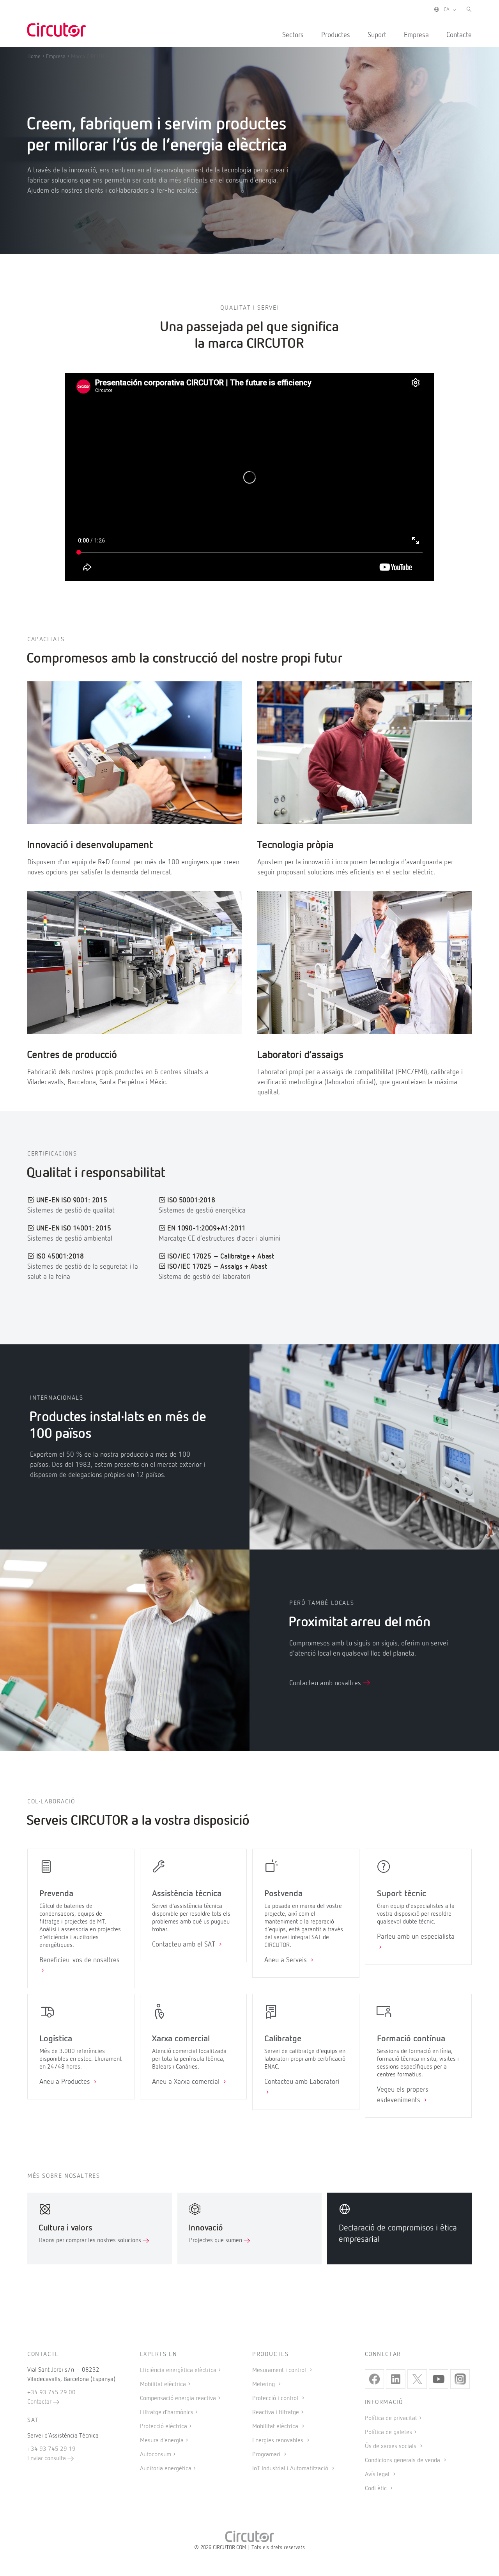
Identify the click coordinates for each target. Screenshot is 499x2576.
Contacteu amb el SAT (185, 1945)
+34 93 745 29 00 (51, 2393)
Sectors (293, 35)
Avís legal (378, 2475)
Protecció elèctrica (164, 2427)
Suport (377, 35)
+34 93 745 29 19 (51, 2449)
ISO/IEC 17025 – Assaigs (205, 1267)
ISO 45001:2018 (60, 1257)
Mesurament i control (280, 2370)
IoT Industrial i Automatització (291, 2469)
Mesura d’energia (162, 2441)
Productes (336, 35)
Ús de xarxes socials (391, 2447)
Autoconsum (156, 2455)
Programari (267, 2455)
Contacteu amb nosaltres (326, 1683)
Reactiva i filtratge (276, 2413)
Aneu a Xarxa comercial (187, 2082)
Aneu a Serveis (287, 1960)
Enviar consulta (47, 2459)
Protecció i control (276, 2399)
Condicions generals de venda (403, 2461)
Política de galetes (388, 2432)
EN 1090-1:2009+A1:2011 (206, 1229)
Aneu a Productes (66, 2082)
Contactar (40, 2402)
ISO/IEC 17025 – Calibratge (208, 1257)
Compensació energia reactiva (178, 2399)
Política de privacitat (391, 2418)
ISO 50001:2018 (191, 1200)
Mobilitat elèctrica (163, 2385)
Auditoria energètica (166, 2469)
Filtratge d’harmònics (167, 2413)
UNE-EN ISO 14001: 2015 (74, 1229)
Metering (264, 2385)
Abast (266, 1257)
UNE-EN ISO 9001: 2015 (72, 1200)
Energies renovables (279, 2441)
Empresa (416, 35)
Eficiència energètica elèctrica (178, 2370)
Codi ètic (377, 2489)
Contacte (459, 35)
